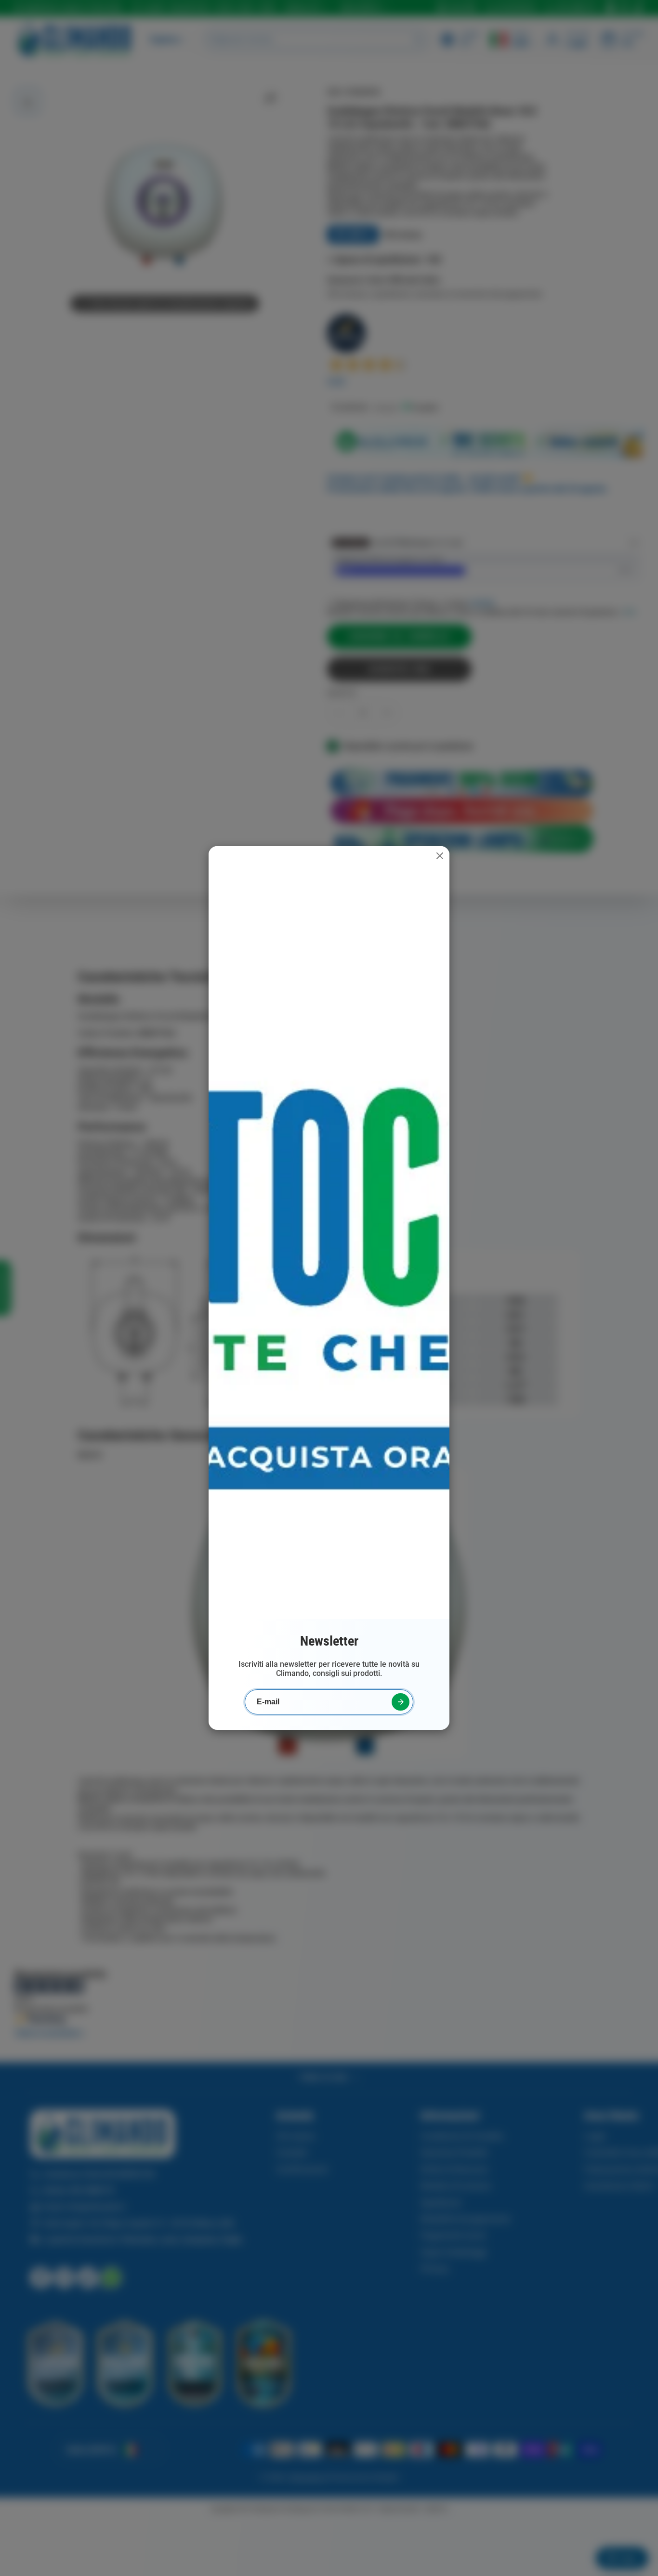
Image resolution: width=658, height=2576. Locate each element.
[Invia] (401, 1702)
